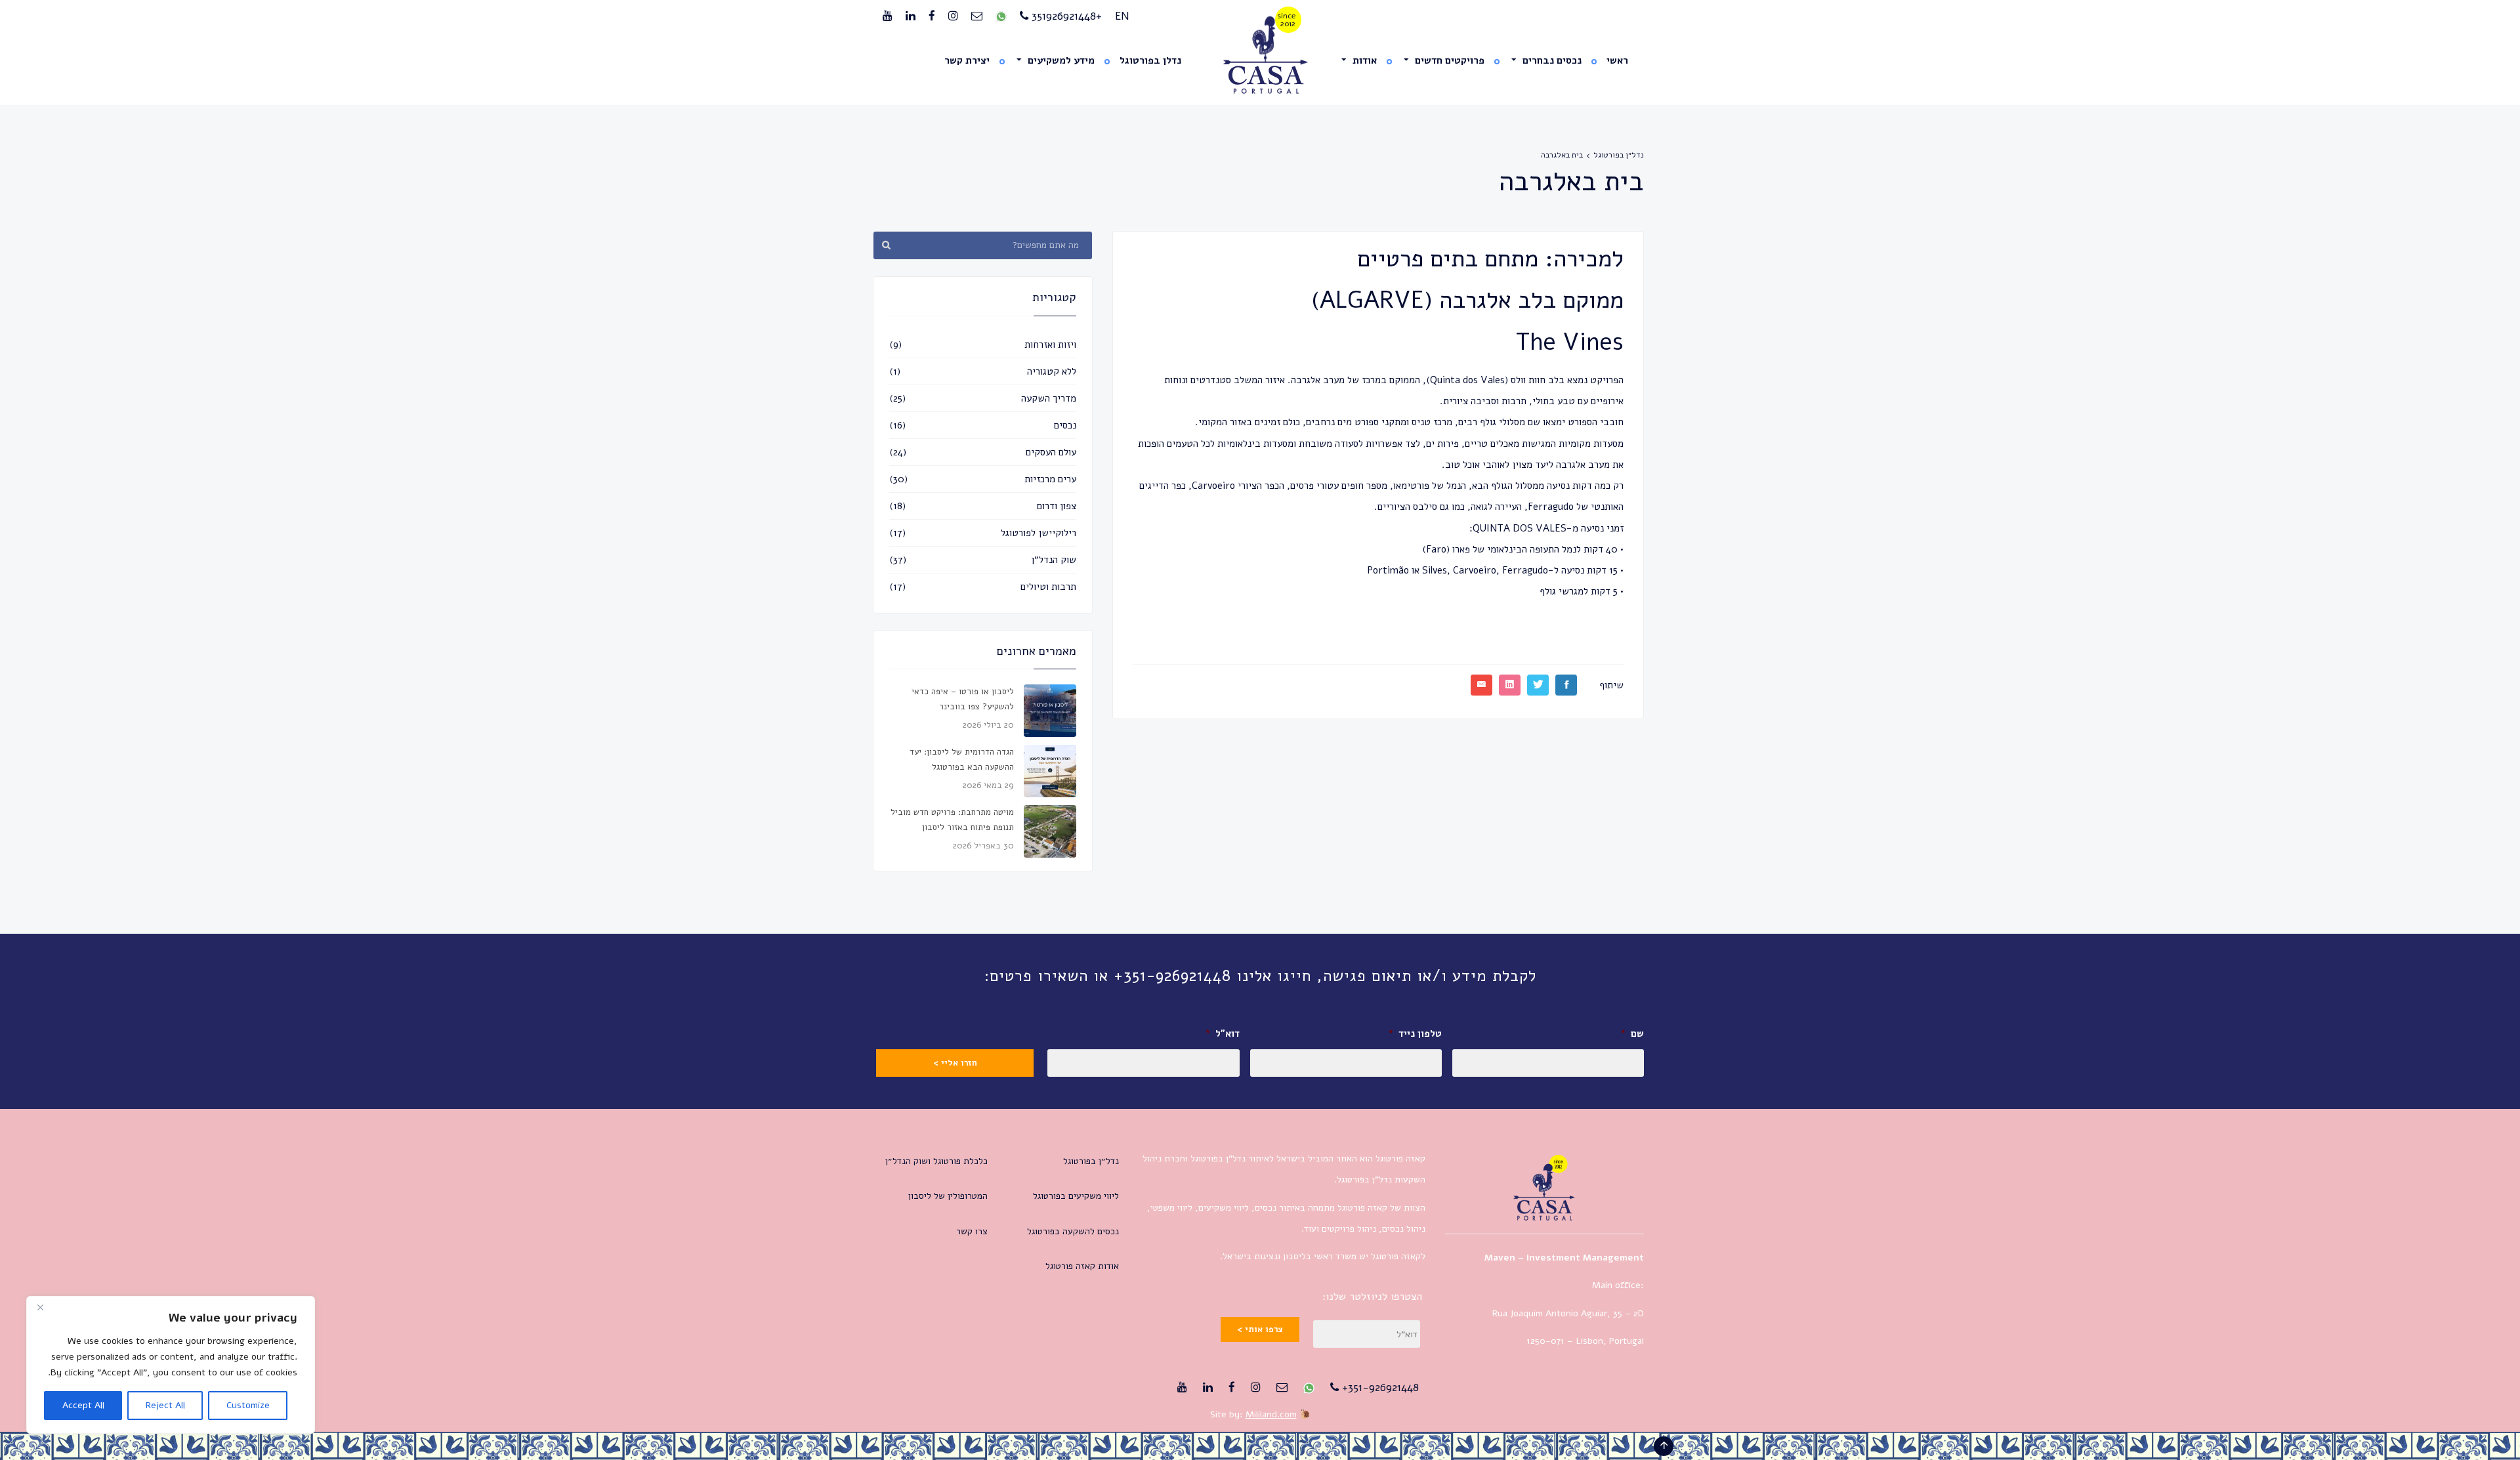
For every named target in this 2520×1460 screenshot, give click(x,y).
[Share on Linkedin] (1510, 685)
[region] (171, 1365)
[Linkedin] (911, 16)
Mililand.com (1271, 1414)
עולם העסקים (1051, 452)
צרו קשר (972, 1231)
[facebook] (932, 16)
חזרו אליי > (955, 1063)
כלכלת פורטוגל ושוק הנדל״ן (936, 1161)
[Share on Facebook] (1566, 685)
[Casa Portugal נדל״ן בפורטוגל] (1260, 55)
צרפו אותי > (1260, 1329)
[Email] (977, 16)
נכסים (1065, 425)
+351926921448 (1065, 16)
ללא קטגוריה (1052, 371)
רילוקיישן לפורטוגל (1039, 533)
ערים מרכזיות (1050, 479)
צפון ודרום (1057, 506)
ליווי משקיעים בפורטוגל (1076, 1196)
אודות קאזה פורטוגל (1082, 1266)
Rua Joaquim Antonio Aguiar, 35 (1557, 1313)
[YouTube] (888, 16)
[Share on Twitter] (1538, 685)
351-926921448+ (1379, 1387)
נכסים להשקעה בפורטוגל (1073, 1231)
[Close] (40, 1307)
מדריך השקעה (1049, 398)
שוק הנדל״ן (1054, 560)
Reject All (165, 1405)
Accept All (83, 1405)
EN (1122, 16)
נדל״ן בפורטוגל (1619, 155)
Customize (248, 1405)
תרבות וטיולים (1048, 587)
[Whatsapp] (1001, 16)
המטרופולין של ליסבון (948, 1196)
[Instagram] (953, 16)
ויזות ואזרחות (1050, 344)
